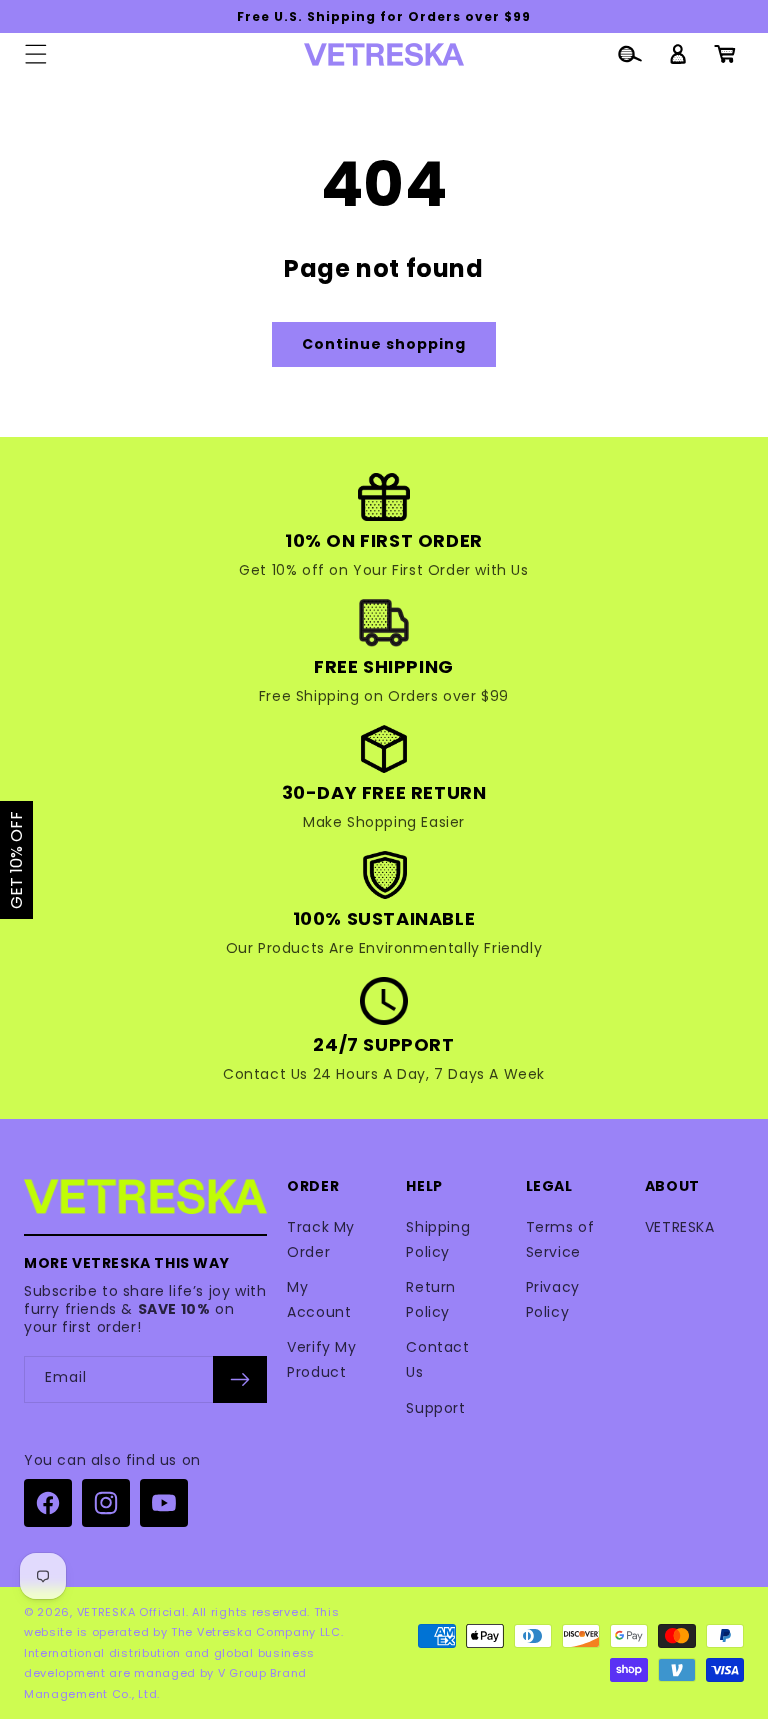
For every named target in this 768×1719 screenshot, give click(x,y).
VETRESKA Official (131, 1612)
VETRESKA (680, 1227)
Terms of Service (560, 1239)
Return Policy (431, 1299)
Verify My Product (321, 1359)
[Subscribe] (240, 1379)
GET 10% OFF (16, 860)
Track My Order (321, 1239)
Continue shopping (384, 344)
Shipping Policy (438, 1239)
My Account (319, 1299)
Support (435, 1408)
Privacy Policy (553, 1299)
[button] (36, 54)
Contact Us (437, 1359)
